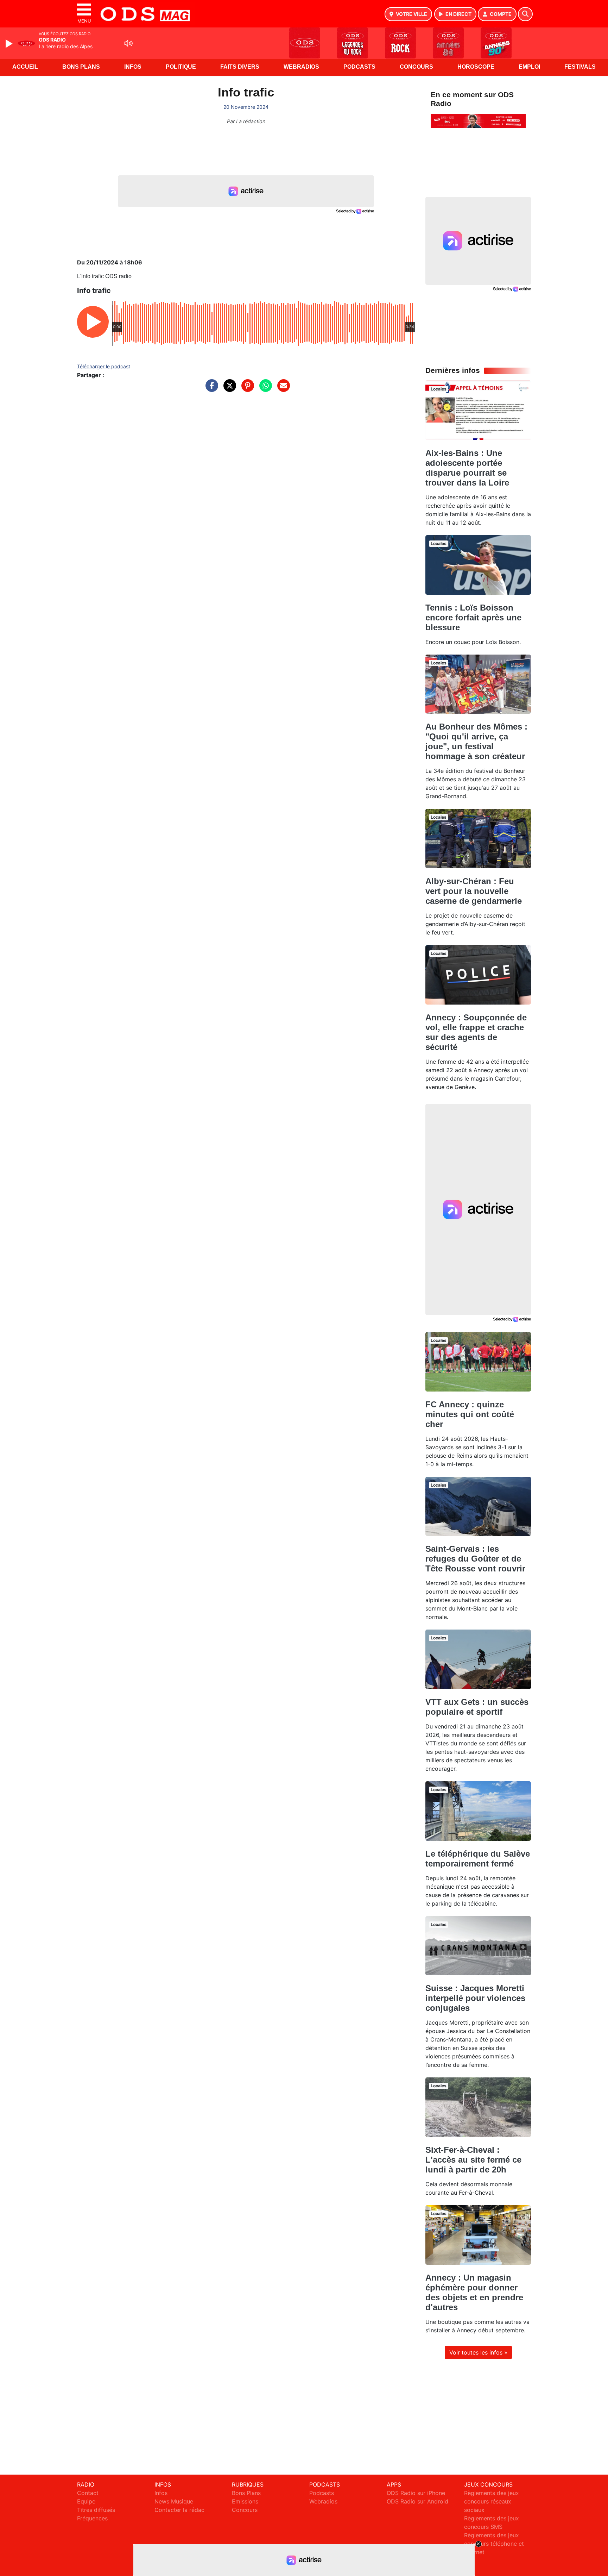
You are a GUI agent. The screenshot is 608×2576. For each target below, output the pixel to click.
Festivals (580, 67)
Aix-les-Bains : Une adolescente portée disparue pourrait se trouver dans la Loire (467, 468)
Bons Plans (81, 67)
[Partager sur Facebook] (210, 389)
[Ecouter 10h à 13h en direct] (478, 120)
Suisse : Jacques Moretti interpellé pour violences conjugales (475, 1998)
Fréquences (92, 2518)
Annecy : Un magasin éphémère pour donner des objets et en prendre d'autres (474, 2292)
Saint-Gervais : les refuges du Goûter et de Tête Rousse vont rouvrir (475, 1559)
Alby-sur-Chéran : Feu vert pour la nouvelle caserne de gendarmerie (474, 891)
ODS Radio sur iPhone (416, 2493)
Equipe (86, 2501)
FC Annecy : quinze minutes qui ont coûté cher (470, 1414)
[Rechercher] (525, 14)
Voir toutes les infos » (478, 2352)
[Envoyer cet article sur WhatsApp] (264, 389)
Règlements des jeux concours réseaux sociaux (492, 2501)
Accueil (25, 67)
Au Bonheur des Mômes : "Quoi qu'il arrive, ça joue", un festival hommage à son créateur (476, 741)
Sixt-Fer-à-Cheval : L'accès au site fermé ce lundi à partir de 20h (473, 2160)
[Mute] (128, 43)
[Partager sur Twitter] (228, 389)
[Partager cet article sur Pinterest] (246, 389)
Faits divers (240, 67)
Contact (88, 2493)
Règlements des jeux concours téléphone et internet (494, 2544)
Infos (133, 67)
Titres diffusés (96, 2510)
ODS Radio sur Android (417, 2501)
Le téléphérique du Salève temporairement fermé (478, 1859)
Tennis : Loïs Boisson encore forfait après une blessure (473, 617)
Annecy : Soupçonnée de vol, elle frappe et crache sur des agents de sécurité (476, 1032)
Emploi (529, 67)
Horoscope (476, 67)
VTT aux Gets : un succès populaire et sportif (477, 1707)
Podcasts (359, 67)
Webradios (301, 67)
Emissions (245, 2501)
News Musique (174, 2501)
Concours (416, 67)
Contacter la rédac (179, 2510)
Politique (181, 67)
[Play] (10, 44)
